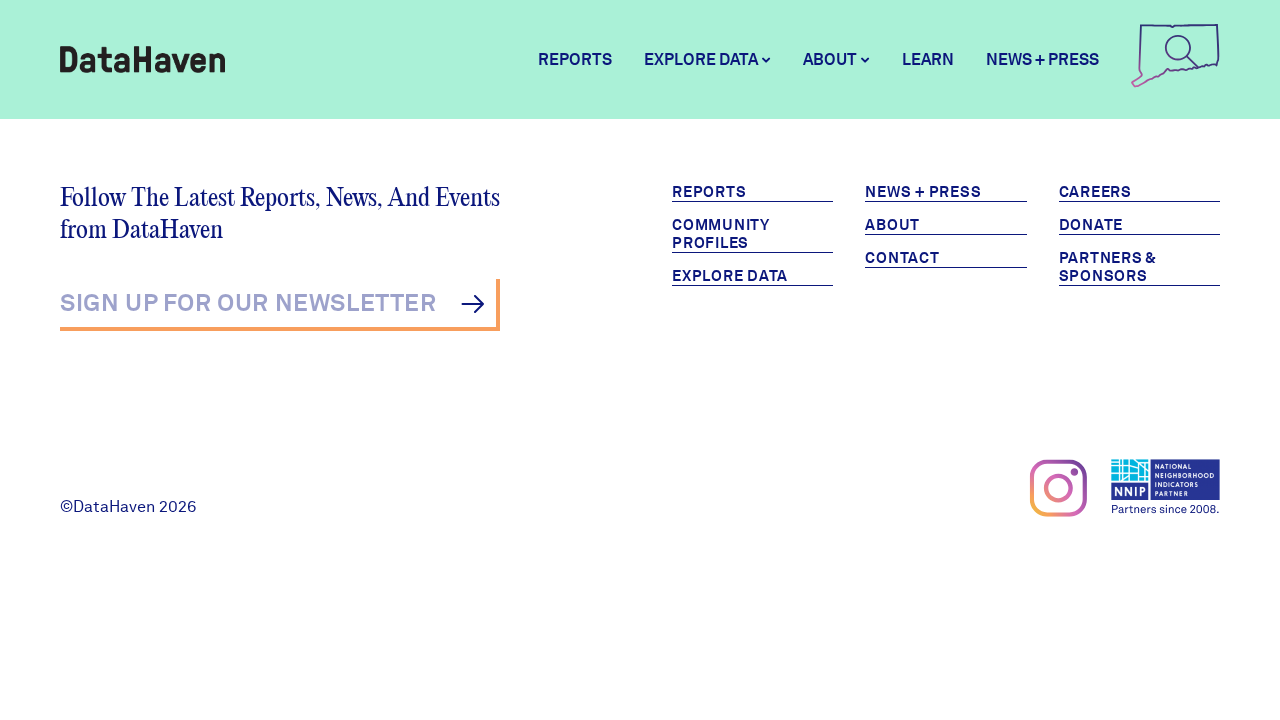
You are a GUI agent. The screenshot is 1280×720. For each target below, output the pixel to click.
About (892, 225)
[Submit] (472, 304)
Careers (1095, 192)
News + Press (1042, 59)
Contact (902, 258)
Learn (928, 59)
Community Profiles (721, 234)
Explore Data (730, 276)
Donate (1091, 225)
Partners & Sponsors (1108, 267)
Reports (575, 59)
